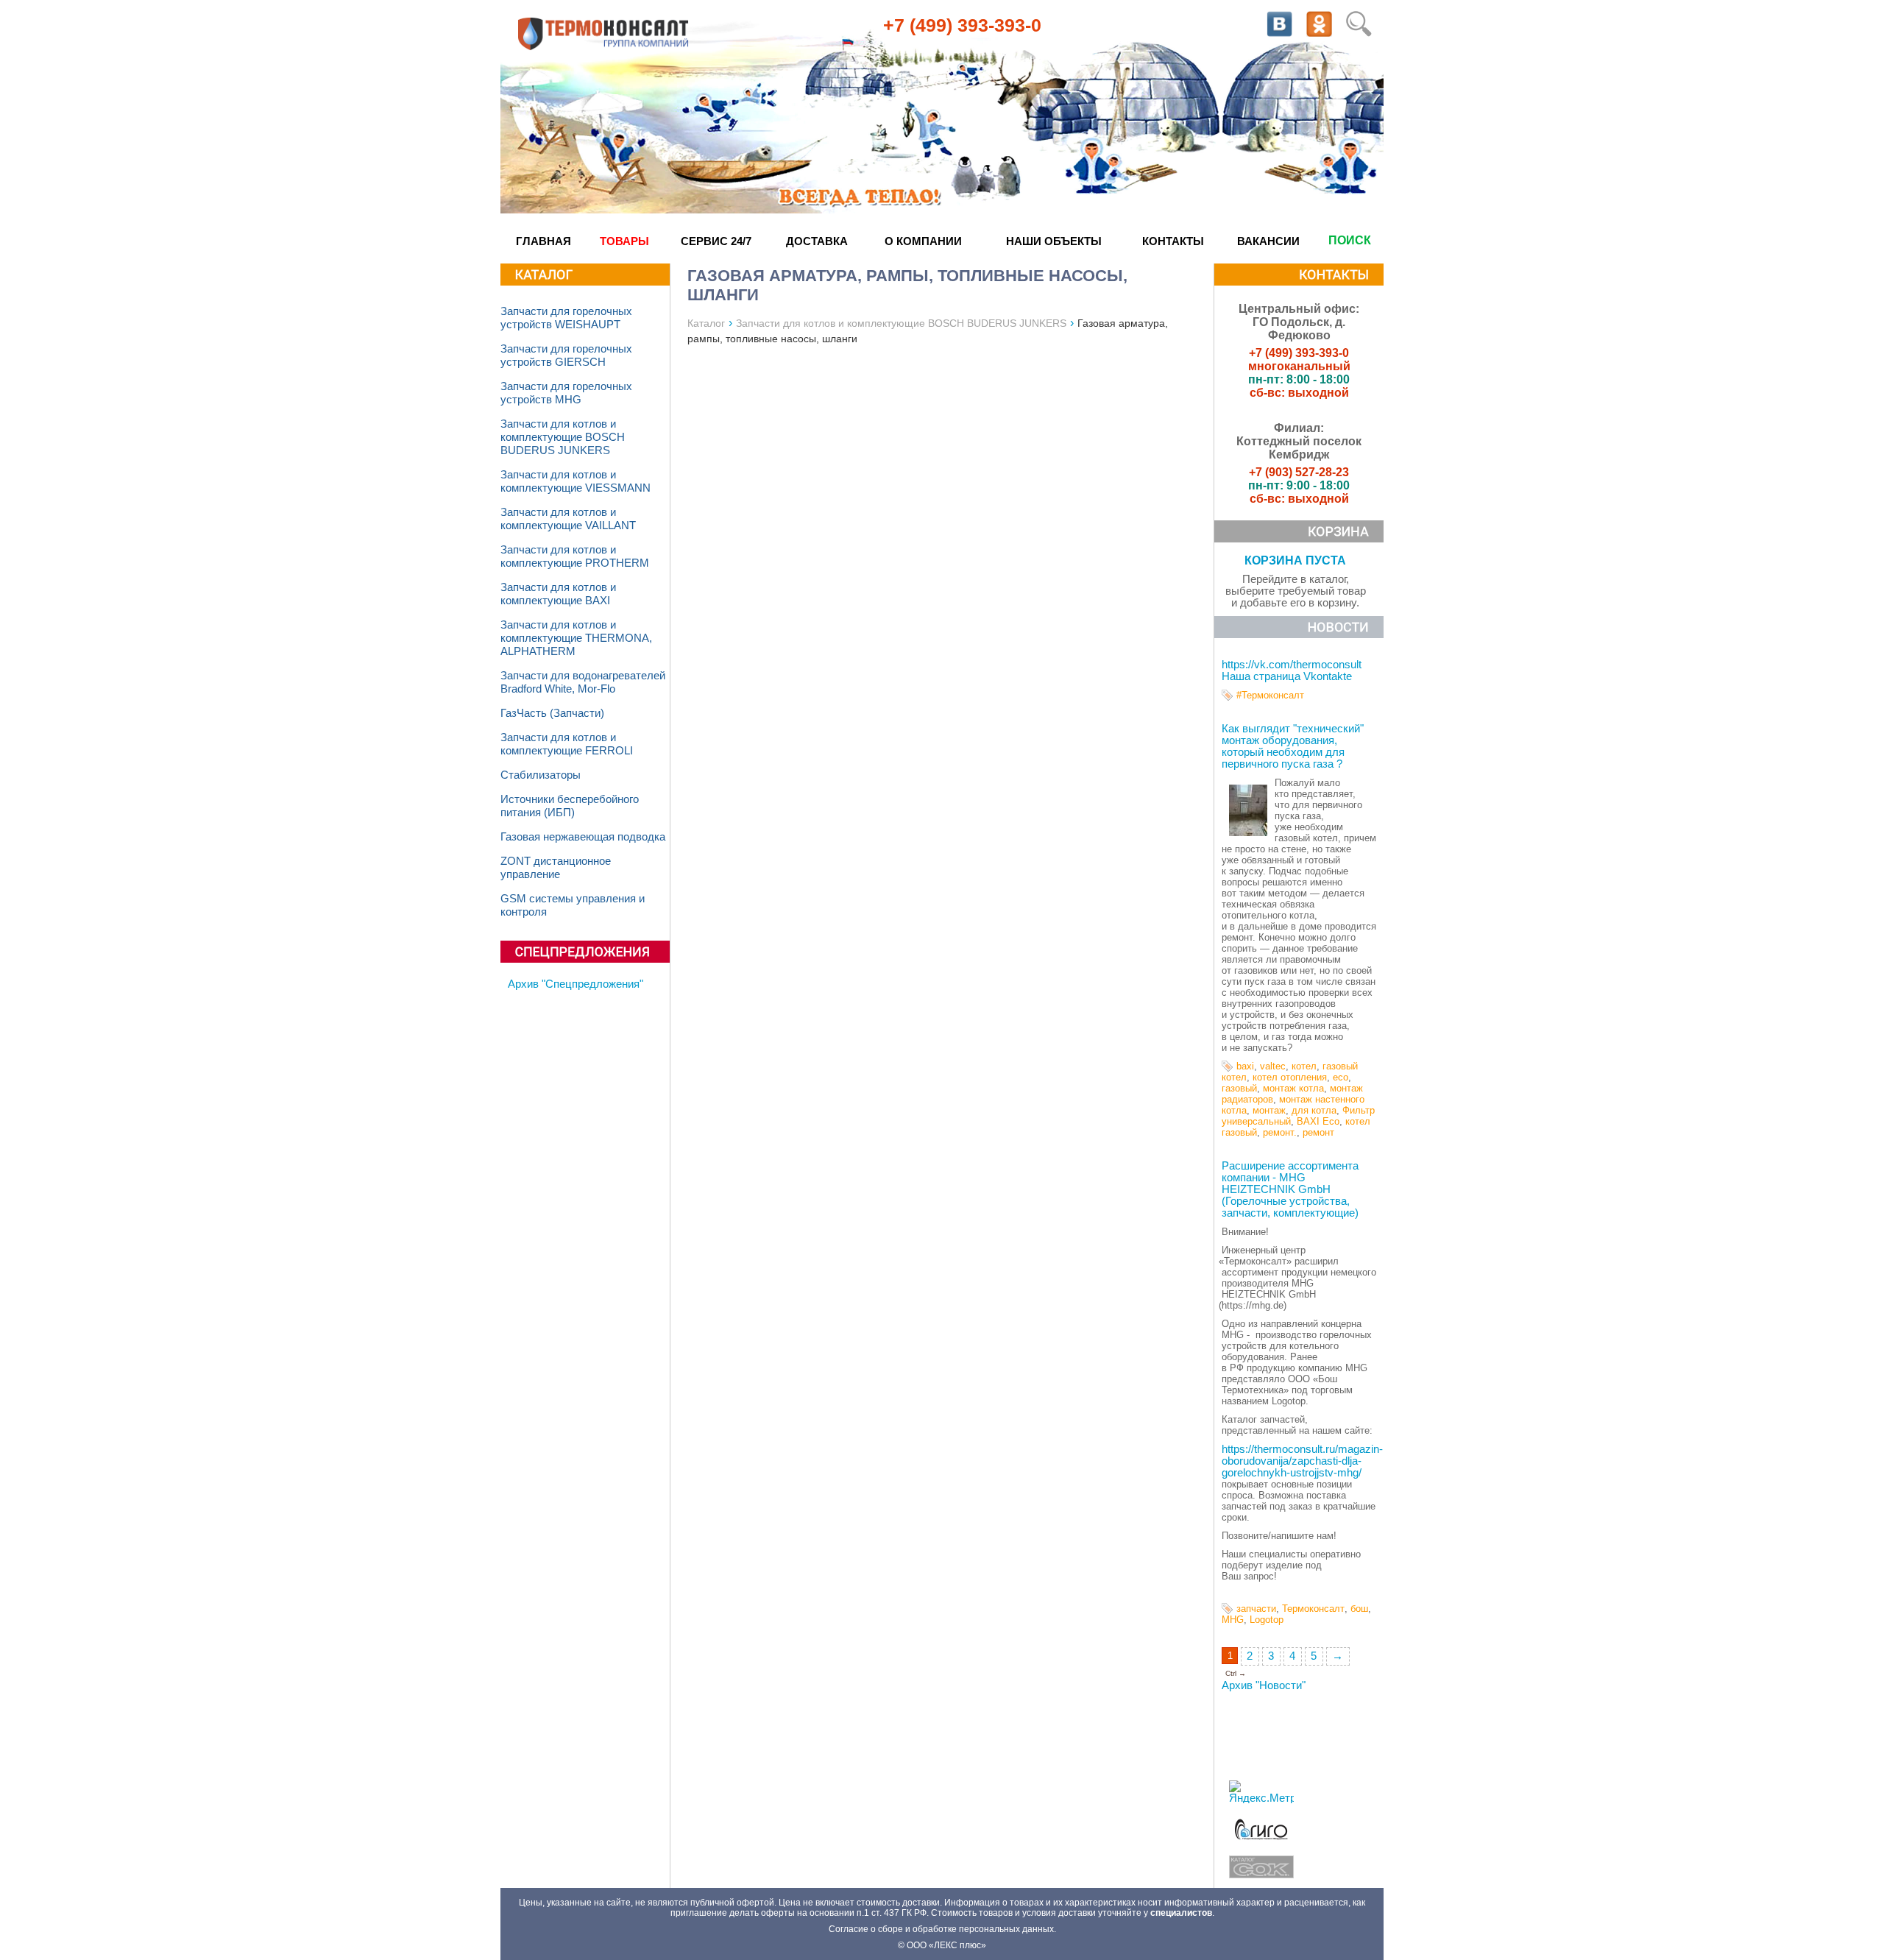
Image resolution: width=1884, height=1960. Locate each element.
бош (1359, 1609)
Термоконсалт (1313, 1609)
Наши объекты (1054, 241)
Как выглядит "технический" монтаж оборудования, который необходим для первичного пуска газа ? (1293, 746)
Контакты (1173, 241)
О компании (923, 241)
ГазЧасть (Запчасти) (552, 713)
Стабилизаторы (541, 775)
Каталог (706, 323)
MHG (1233, 1620)
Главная (543, 241)
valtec (1273, 1066)
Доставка (817, 241)
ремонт (1318, 1132)
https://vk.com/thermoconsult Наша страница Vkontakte (1292, 671)
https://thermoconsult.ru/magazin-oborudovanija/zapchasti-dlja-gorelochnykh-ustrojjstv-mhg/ (1302, 1461)
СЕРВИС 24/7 (716, 241)
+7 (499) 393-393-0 (962, 25)
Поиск (1350, 240)
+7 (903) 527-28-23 (1299, 472)
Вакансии (1268, 241)
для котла (1314, 1110)
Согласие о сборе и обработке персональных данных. (942, 1929)
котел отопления (1290, 1077)
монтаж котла (1293, 1088)
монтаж (1269, 1110)
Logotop (1267, 1620)
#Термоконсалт (1270, 695)
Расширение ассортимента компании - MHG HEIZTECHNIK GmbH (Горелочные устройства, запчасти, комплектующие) (1290, 1189)
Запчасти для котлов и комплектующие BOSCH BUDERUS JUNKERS (563, 437)
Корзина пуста (1295, 560)
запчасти (1256, 1609)
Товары (624, 241)
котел (1304, 1066)
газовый (1239, 1088)
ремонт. (1280, 1132)
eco (1341, 1077)
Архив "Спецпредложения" (576, 984)
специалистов (1181, 1913)
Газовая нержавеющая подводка (583, 837)
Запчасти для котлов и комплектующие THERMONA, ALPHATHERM (576, 638)
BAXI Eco (1318, 1121)
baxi (1245, 1066)
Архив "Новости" (1264, 1685)
